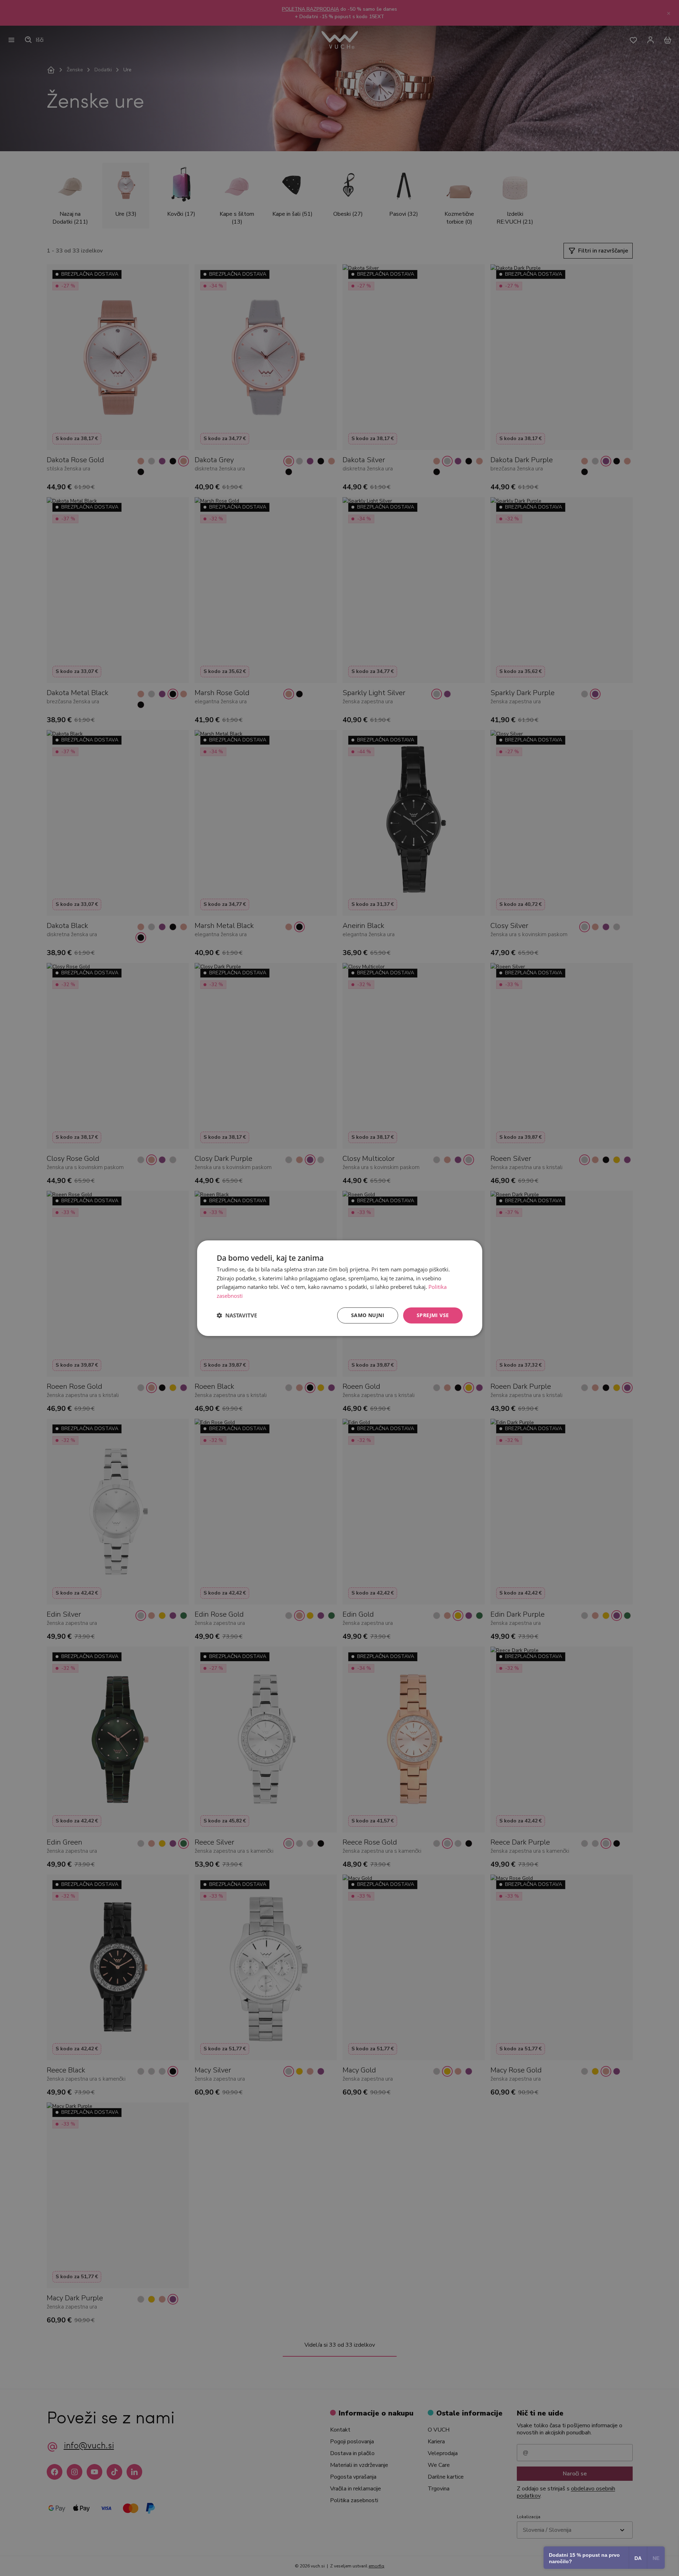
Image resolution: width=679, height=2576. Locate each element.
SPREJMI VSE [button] (433, 1315)
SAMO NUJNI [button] (368, 1315)
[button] (237, 1315)
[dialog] (340, 1288)
